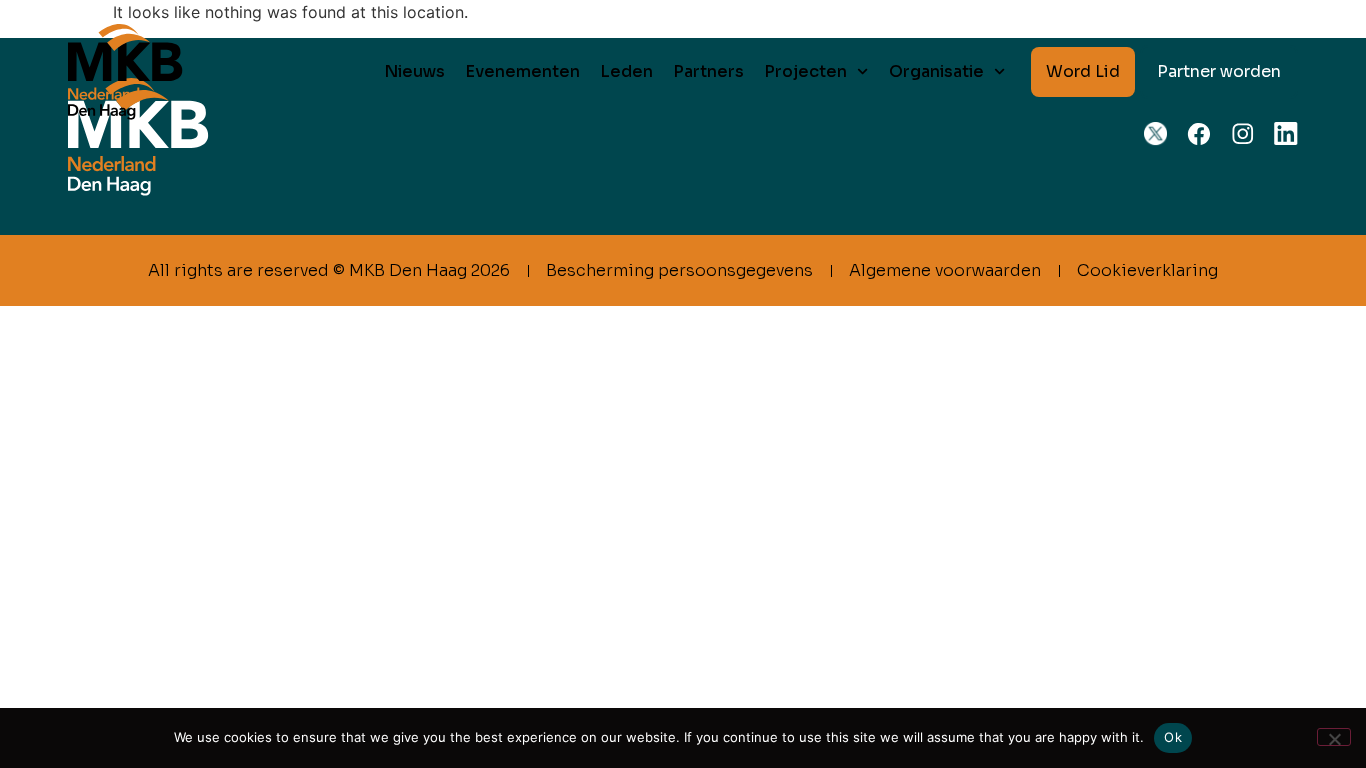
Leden (626, 71)
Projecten (805, 71)
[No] (1334, 737)
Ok (1173, 737)
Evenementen (522, 71)
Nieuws (414, 71)
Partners (708, 71)
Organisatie (936, 71)
